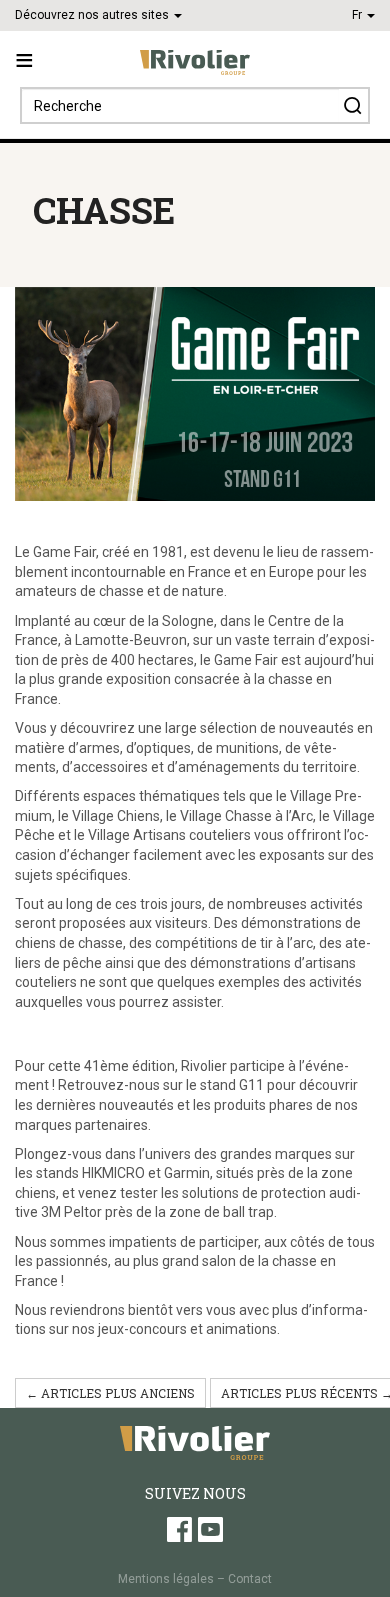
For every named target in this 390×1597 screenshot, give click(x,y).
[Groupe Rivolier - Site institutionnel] (195, 62)
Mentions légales (166, 1579)
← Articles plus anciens (110, 1393)
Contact (250, 1579)
